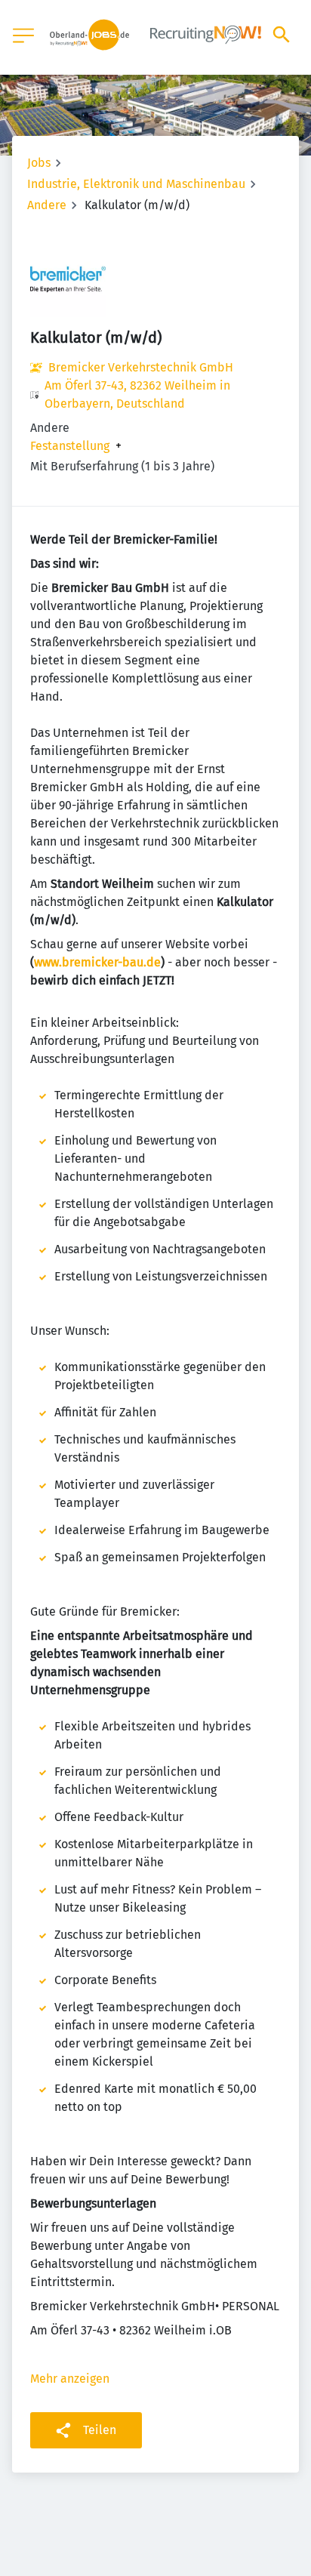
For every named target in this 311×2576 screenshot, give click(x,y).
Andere (47, 205)
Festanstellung (70, 446)
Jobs (39, 163)
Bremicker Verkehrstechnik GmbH (141, 367)
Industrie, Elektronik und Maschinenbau (136, 184)
